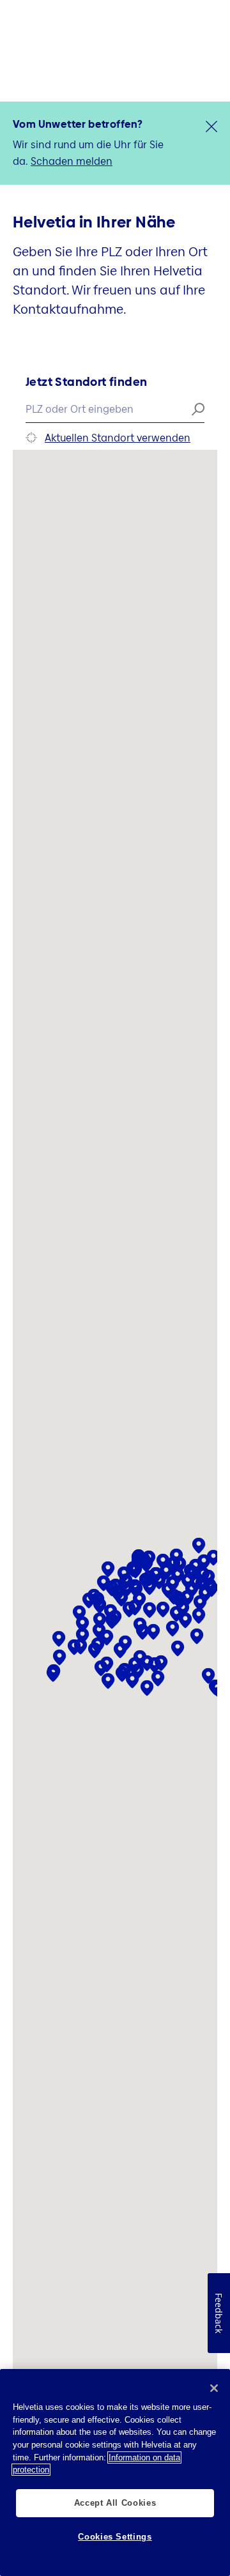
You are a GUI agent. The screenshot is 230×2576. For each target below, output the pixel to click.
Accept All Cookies (115, 2503)
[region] (115, 2472)
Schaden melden (72, 161)
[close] (211, 126)
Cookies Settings (115, 2537)
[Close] (214, 2388)
